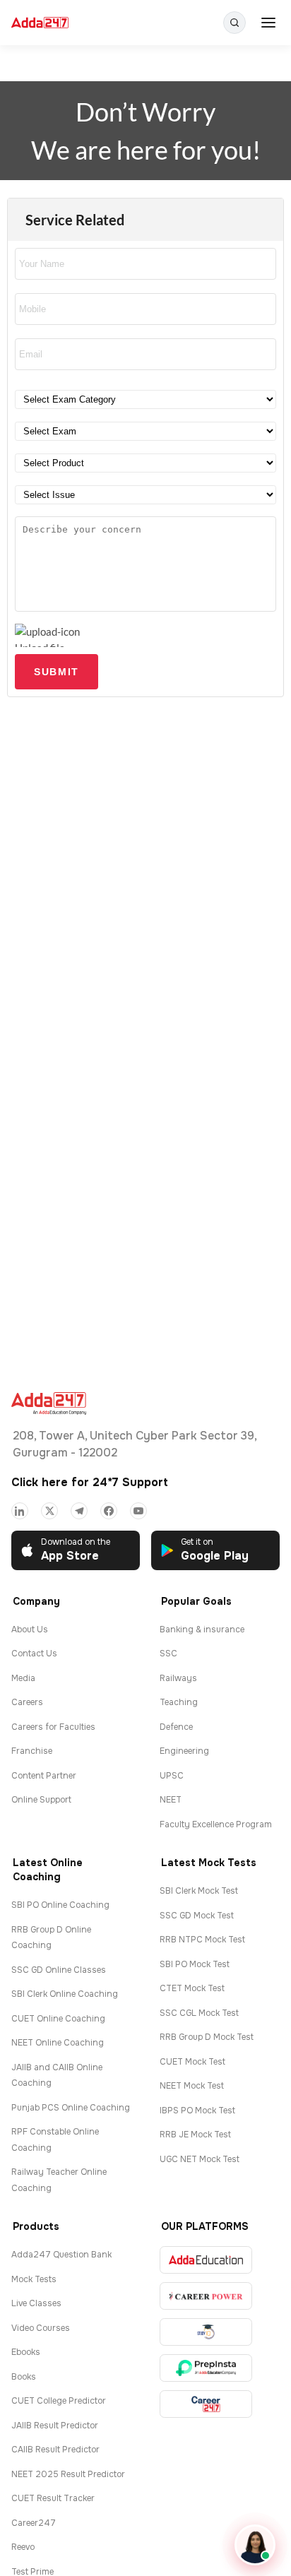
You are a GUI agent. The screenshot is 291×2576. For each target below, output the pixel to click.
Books (24, 2377)
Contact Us (34, 1654)
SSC (168, 1654)
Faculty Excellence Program (216, 1824)
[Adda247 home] (40, 23)
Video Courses (41, 2328)
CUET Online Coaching (58, 2019)
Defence (176, 1727)
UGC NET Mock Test (200, 2159)
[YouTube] (138, 1511)
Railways (178, 1678)
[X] (49, 1511)
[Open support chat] (255, 2545)
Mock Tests (34, 2279)
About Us (30, 1630)
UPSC (172, 1776)
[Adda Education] (206, 2260)
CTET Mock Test (192, 1988)
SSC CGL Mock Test (199, 2013)
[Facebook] (109, 1511)
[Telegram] (79, 1511)
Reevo (23, 2547)
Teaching (179, 1702)
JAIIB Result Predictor (55, 2426)
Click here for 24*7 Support (90, 1482)
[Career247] (206, 2404)
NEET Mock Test (192, 2086)
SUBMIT (57, 672)
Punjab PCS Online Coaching (71, 2108)
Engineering (184, 1751)
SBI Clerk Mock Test (199, 1891)
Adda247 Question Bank (61, 2255)
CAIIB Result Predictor (55, 2450)
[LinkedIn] (20, 1511)
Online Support (41, 1800)
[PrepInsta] (206, 2368)
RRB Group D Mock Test (207, 2037)
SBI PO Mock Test (195, 1964)
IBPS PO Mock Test (197, 2111)
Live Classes (36, 2303)
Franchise (32, 1751)
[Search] (234, 23)
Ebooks (26, 2352)
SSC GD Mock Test (197, 1916)
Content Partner (44, 1776)
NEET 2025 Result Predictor (68, 2474)
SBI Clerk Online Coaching (65, 1994)
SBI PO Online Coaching (60, 1905)
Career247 (34, 2523)
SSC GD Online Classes (59, 1970)
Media (23, 1678)
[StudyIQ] (206, 2332)
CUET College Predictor (59, 2401)
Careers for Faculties (53, 1727)
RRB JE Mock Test (195, 2135)
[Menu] (268, 23)
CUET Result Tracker (53, 2498)
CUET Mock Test (192, 2062)
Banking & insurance (202, 1630)
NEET (171, 1800)
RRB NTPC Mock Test (202, 1940)
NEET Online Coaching (58, 2043)
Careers (27, 1702)
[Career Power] (206, 2296)
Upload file (40, 644)
